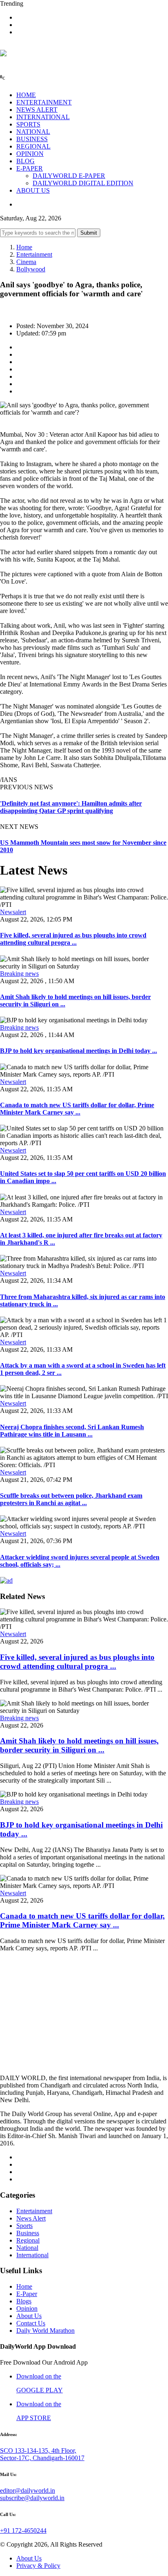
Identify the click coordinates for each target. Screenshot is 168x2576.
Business (28, 2233)
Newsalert (13, 912)
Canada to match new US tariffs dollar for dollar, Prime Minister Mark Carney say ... (77, 1109)
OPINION (30, 154)
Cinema (26, 262)
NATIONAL (33, 132)
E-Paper (27, 2294)
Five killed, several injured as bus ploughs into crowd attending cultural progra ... (73, 939)
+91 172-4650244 (23, 2530)
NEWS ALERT (37, 110)
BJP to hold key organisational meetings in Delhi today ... (78, 1051)
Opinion (27, 2308)
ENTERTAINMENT (44, 102)
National (27, 2248)
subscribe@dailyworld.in (32, 2498)
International (32, 2255)
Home (24, 247)
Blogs (24, 2301)
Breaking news (19, 974)
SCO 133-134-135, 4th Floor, (38, 2451)
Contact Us (31, 2323)
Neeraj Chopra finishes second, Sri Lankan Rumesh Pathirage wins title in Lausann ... (72, 1431)
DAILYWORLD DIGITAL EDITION (83, 183)
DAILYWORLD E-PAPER (69, 176)
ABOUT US (33, 190)
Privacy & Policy (38, 2566)
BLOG (25, 161)
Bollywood (31, 269)
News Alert (31, 2218)
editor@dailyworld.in (28, 2491)
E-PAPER (30, 168)
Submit (89, 233)
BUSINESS (32, 139)
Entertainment (34, 254)
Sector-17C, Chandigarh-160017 (42, 2458)
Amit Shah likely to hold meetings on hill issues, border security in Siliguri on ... (79, 1745)
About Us (29, 2316)
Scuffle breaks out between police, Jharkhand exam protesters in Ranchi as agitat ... (71, 1499)
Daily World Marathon (45, 2331)
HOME (26, 95)
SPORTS (28, 124)
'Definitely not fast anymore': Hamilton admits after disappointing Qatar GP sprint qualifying (71, 807)
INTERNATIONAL (43, 117)
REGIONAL (33, 146)
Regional (28, 2240)
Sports (24, 2226)
